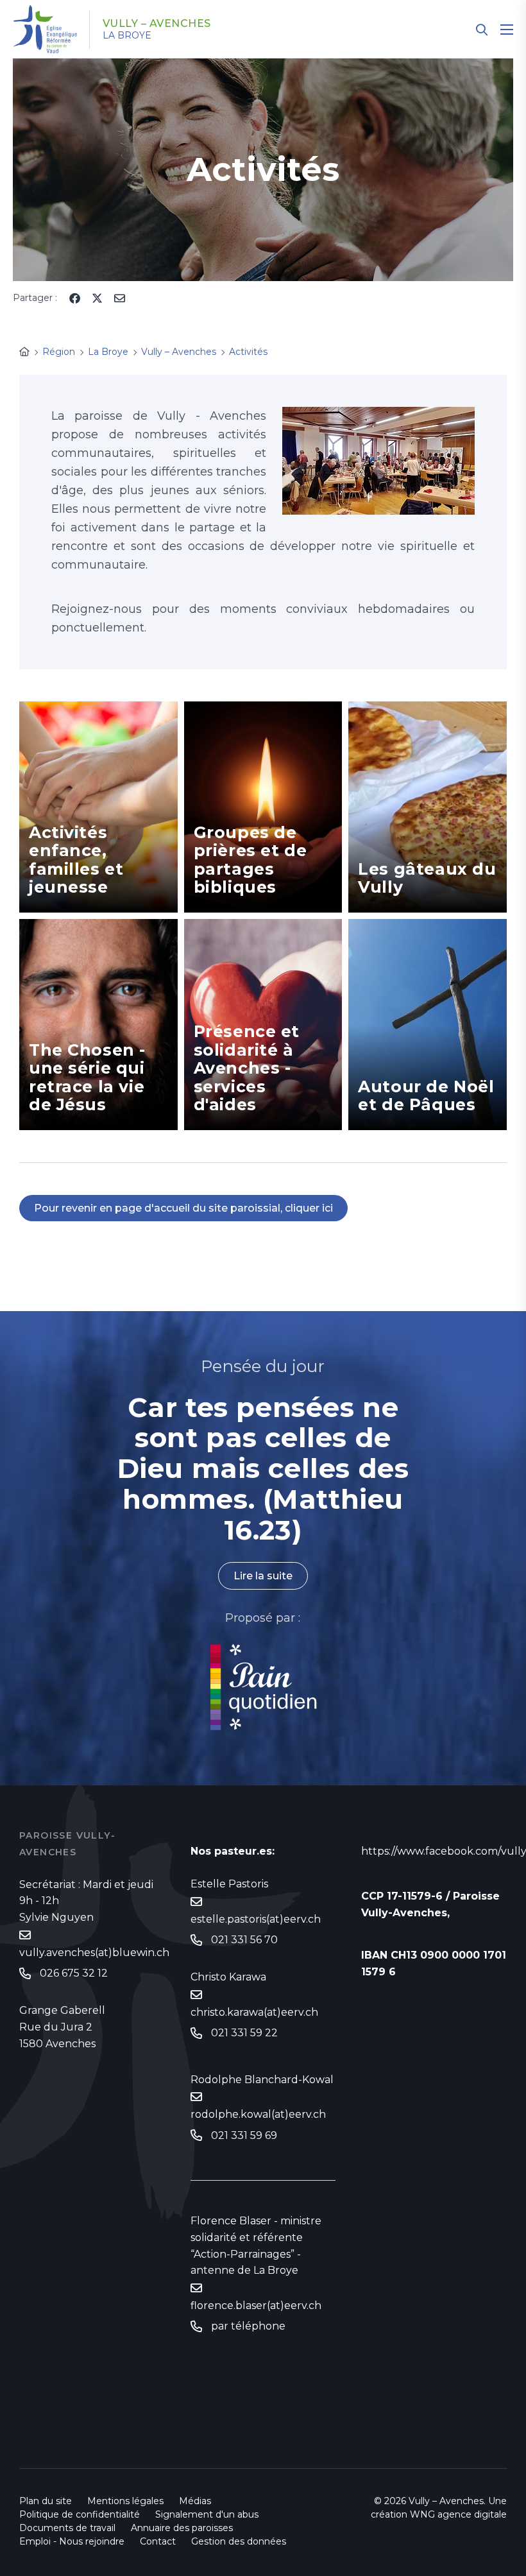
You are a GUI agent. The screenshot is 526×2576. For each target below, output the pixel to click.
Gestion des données (239, 2541)
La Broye (127, 35)
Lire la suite (263, 1576)
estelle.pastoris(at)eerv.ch (256, 1919)
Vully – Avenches (157, 24)
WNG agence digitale (458, 2514)
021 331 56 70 (244, 1940)
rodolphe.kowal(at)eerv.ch (258, 2114)
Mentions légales (125, 2501)
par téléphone (248, 2326)
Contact (158, 2541)
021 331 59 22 (244, 2033)
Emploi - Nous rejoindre (72, 2541)
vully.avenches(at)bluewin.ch (94, 1953)
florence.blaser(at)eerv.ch (256, 2306)
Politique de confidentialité (80, 2514)
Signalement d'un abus (207, 2514)
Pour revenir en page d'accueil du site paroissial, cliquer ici (183, 1208)
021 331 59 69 (244, 2135)
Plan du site (46, 2501)
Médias (195, 2501)
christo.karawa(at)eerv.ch (254, 2012)
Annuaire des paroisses (182, 2528)
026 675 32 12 (74, 1973)
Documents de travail (67, 2528)
